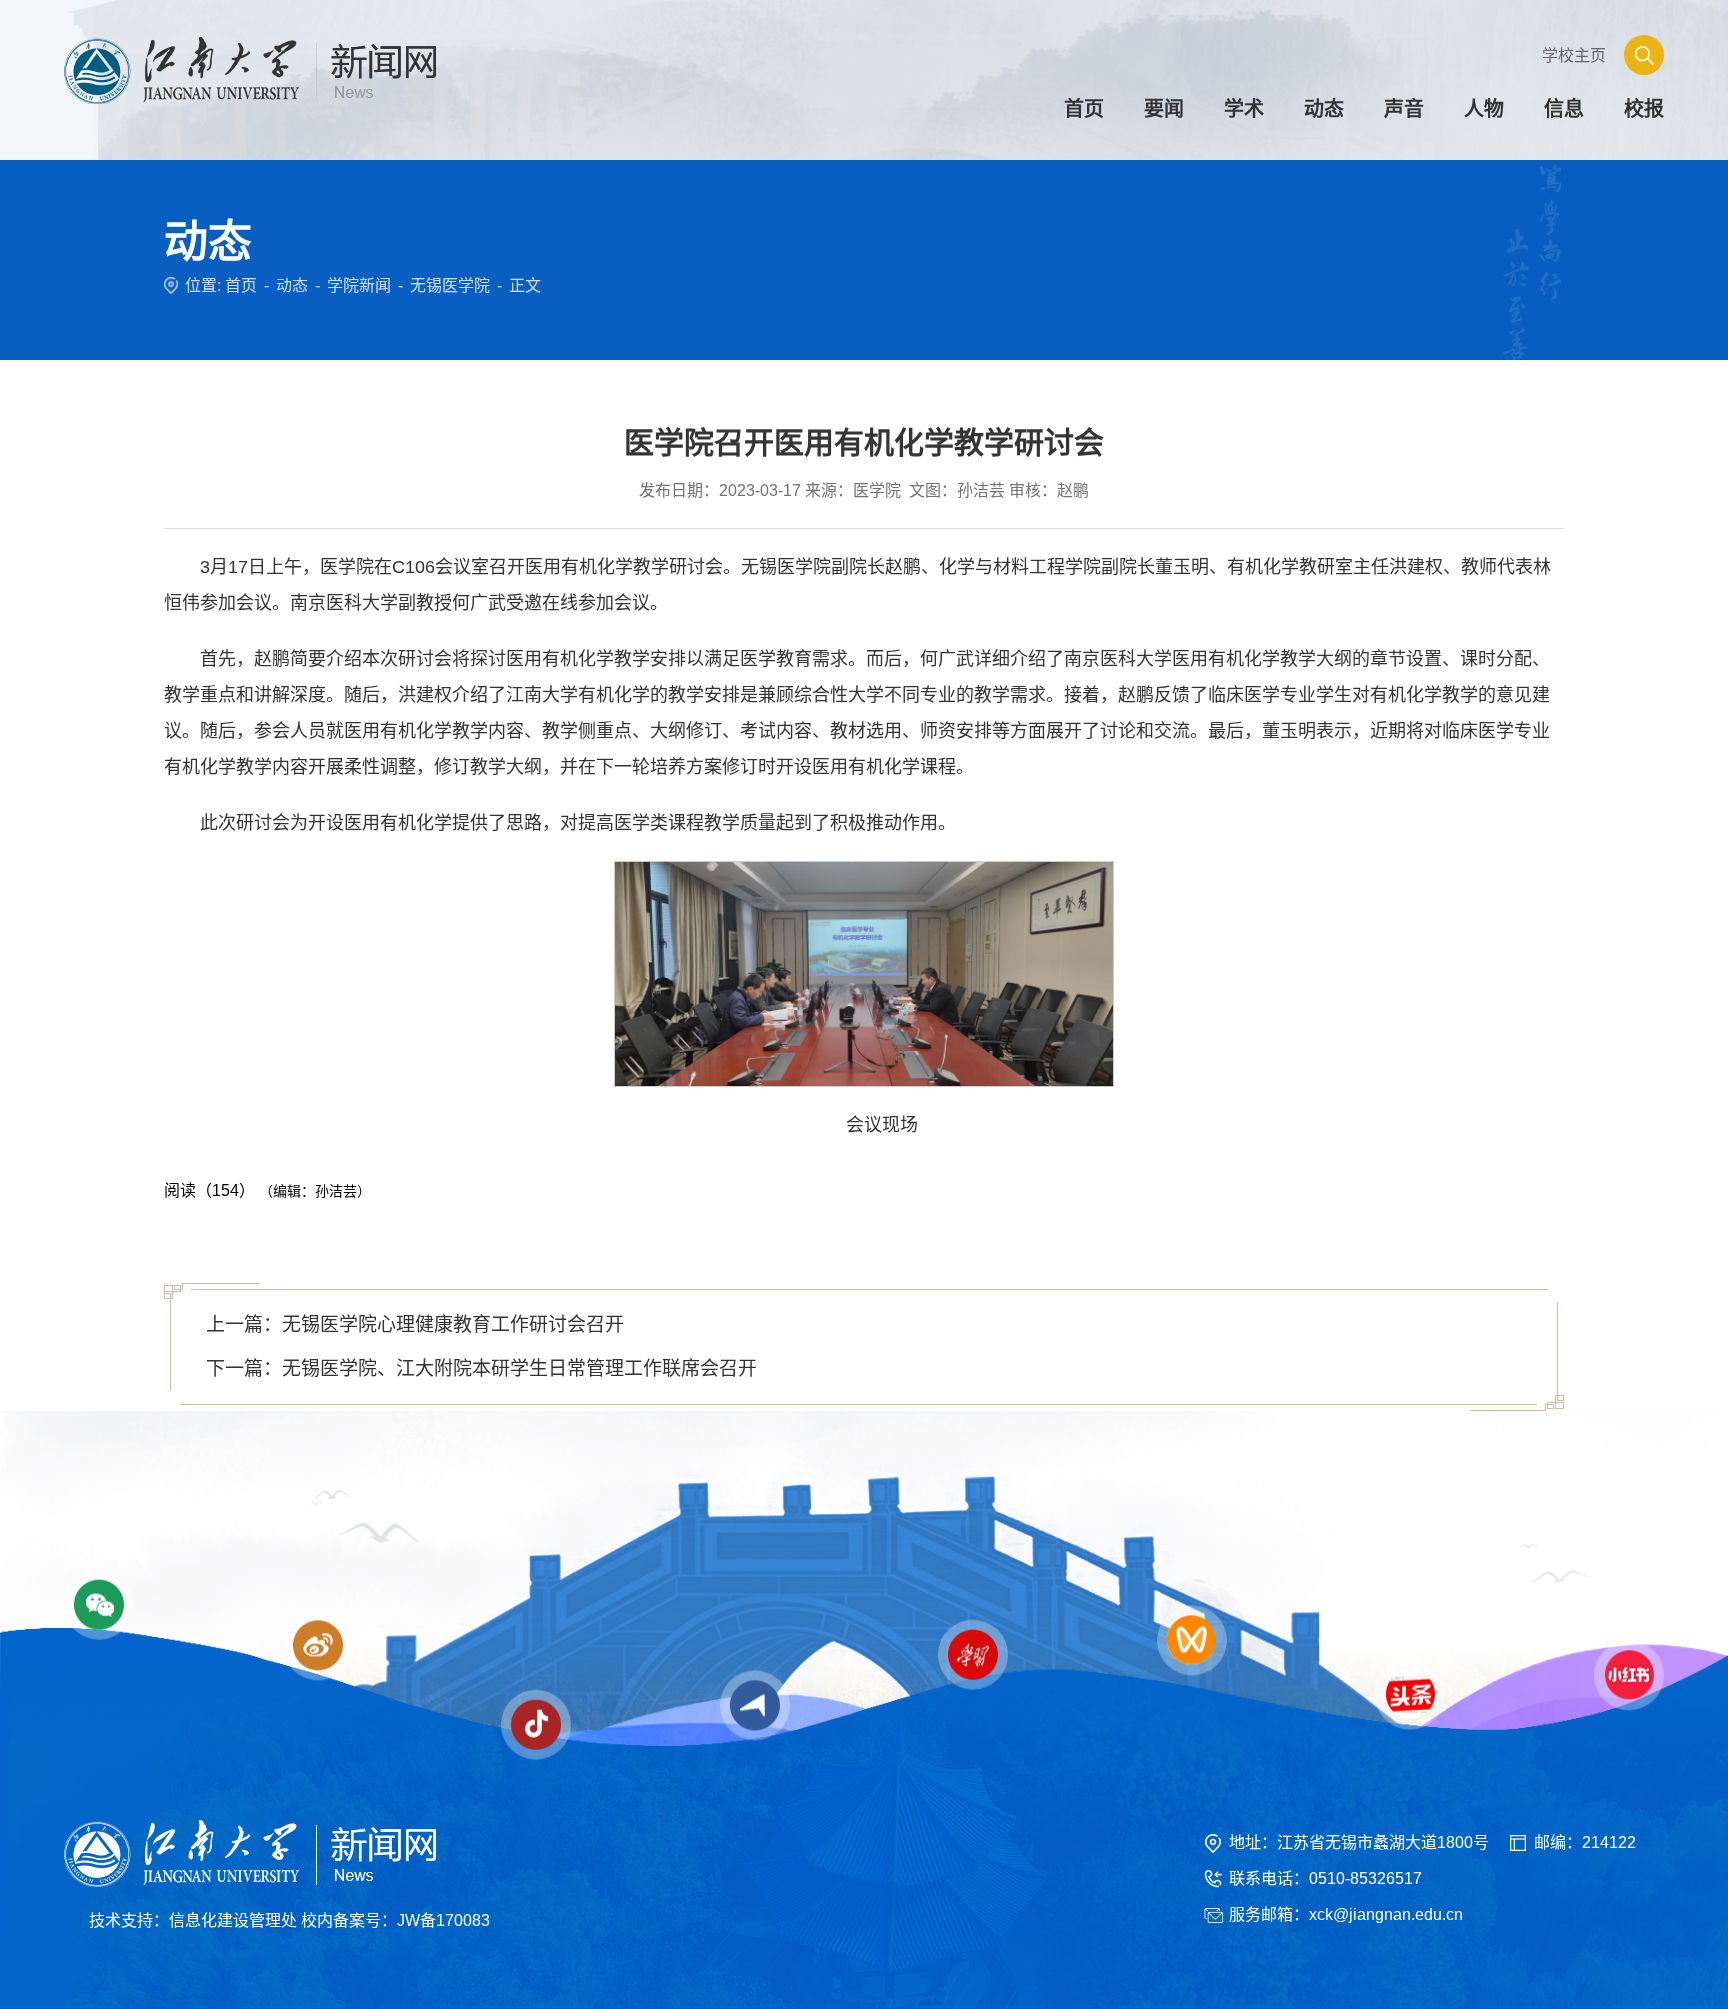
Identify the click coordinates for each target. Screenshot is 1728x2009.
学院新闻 (359, 285)
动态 (292, 285)
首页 (241, 285)
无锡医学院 (450, 285)
